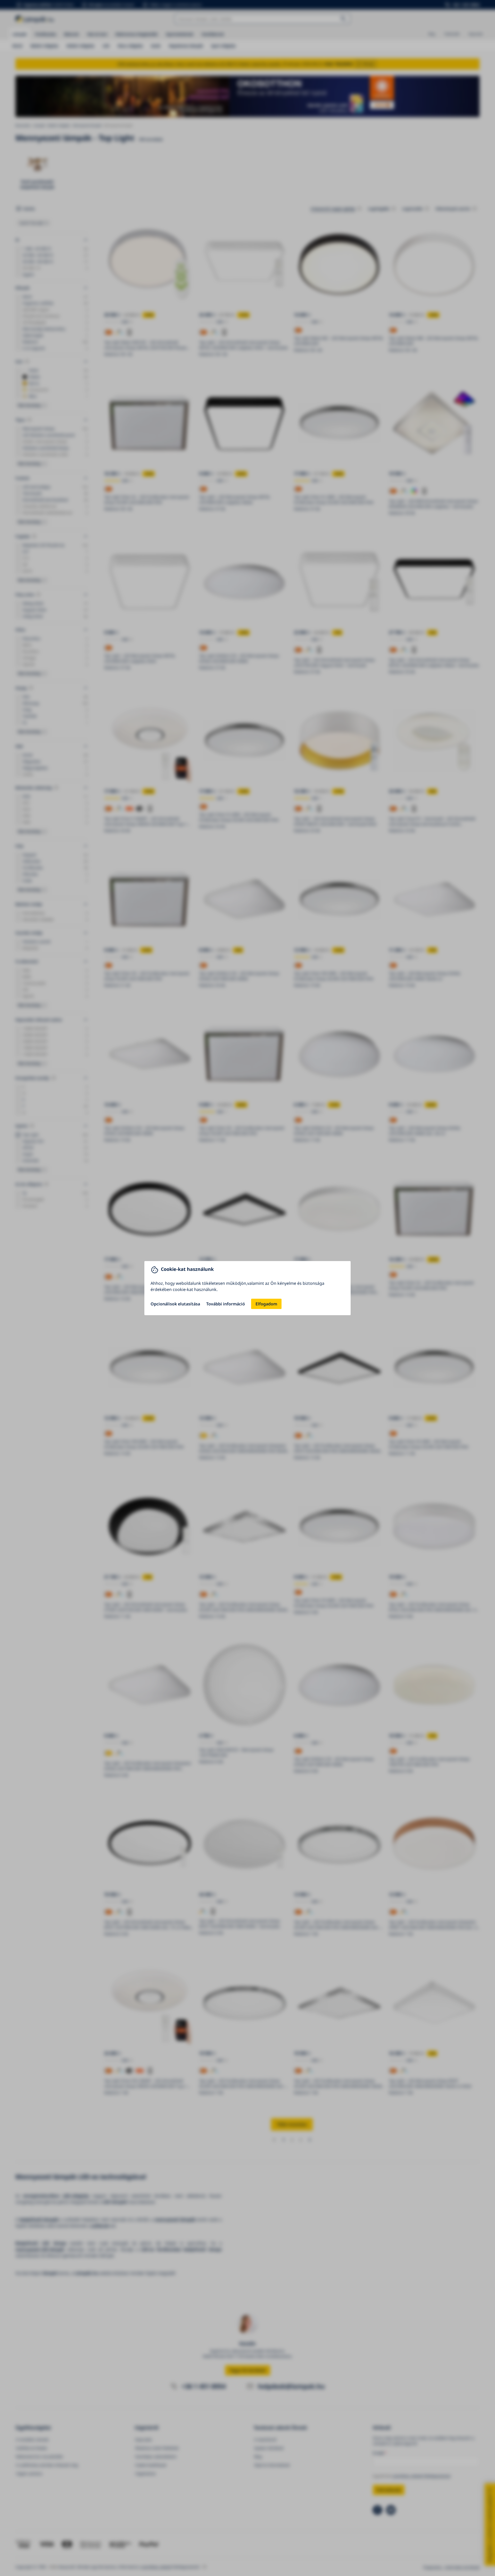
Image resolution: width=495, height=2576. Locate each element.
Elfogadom (266, 1304)
